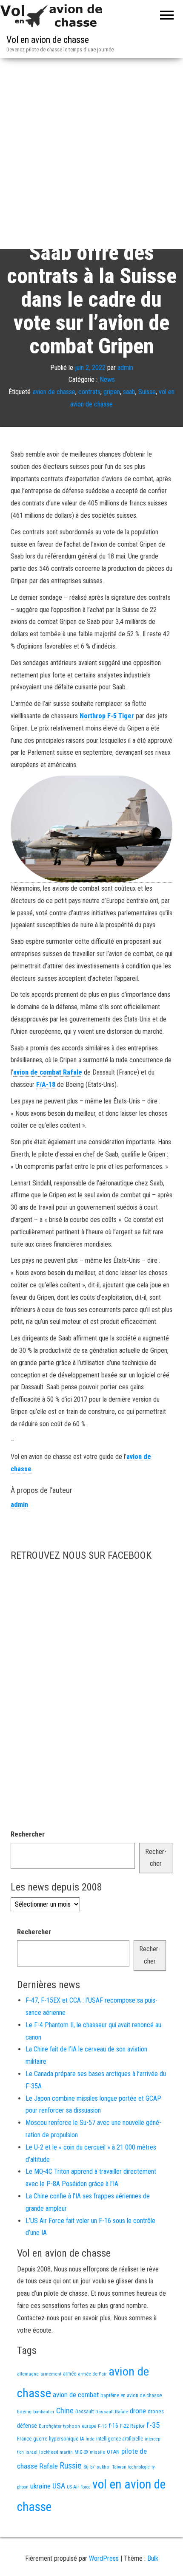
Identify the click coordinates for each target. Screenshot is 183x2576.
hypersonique (64, 2439)
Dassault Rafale (112, 2412)
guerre (40, 2439)
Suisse (147, 392)
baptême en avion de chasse (131, 2395)
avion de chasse (54, 392)
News (107, 379)
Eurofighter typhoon (59, 2426)
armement (51, 2374)
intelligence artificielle (120, 2439)
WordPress (104, 2558)
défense (27, 2426)
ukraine (40, 2486)
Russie (71, 2466)
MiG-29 (81, 2452)
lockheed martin (56, 2452)
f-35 (153, 2425)
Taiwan (119, 2467)
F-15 (102, 2426)
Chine (65, 2411)
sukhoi (104, 2467)
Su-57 (89, 2467)
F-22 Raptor (132, 2426)
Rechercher (28, 1834)
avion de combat (76, 2395)
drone (138, 2411)
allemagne (28, 2374)
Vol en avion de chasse (48, 40)
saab (129, 392)
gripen (112, 392)
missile (97, 2452)
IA (82, 2439)
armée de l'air (92, 2374)
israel (31, 2452)
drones (156, 2411)
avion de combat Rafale (48, 1072)
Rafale (49, 2466)
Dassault (84, 2411)
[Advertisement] (91, 153)
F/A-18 (46, 1085)
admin (125, 367)
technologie (139, 2467)
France (24, 2439)
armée (70, 2374)
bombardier (44, 2412)
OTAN (113, 2452)
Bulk (153, 2558)
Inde (90, 2439)
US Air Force (79, 2487)
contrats (89, 392)
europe (89, 2426)
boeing (24, 2412)
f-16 (113, 2426)
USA (59, 2486)
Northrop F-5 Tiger (107, 716)
